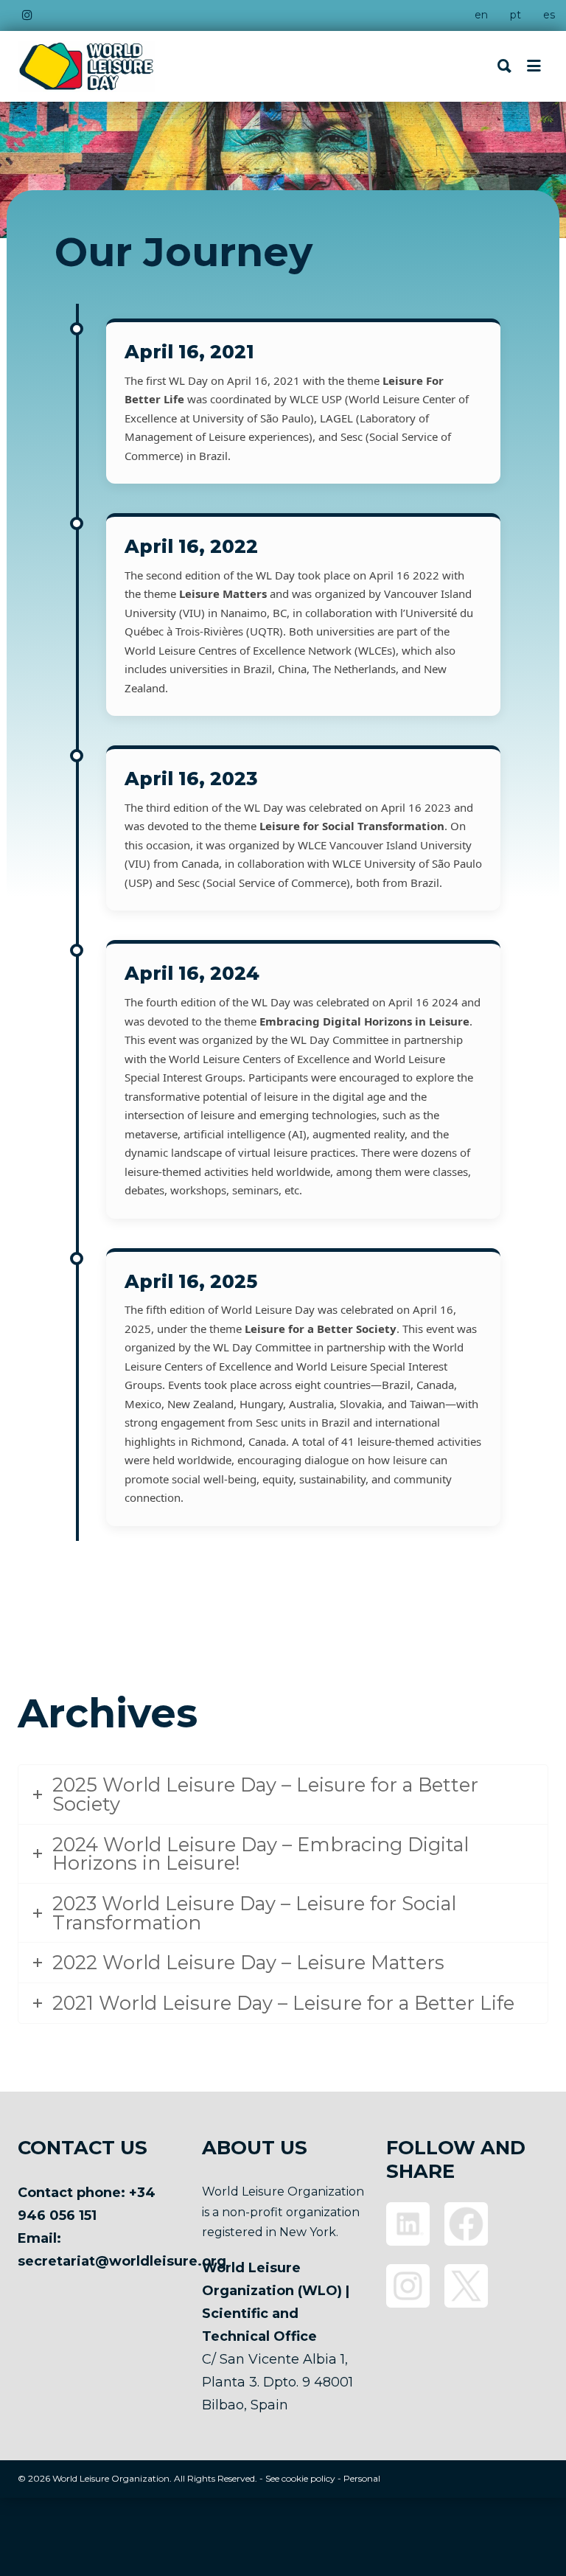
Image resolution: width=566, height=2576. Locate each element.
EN (481, 15)
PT (516, 15)
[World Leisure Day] (86, 66)
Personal (362, 2478)
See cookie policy (300, 2478)
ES (549, 15)
